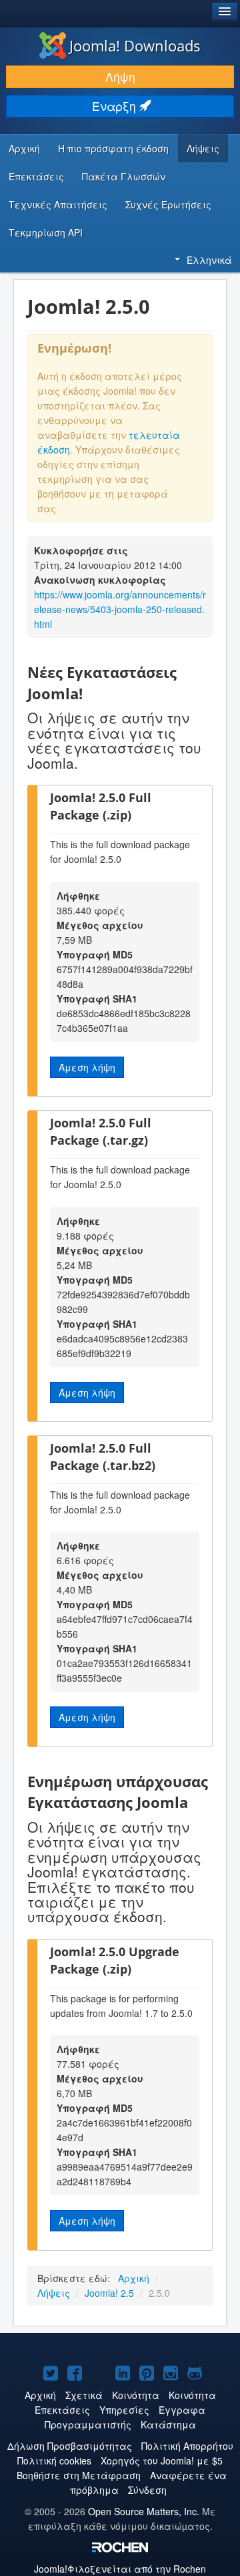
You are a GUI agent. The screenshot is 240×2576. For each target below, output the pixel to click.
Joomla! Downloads (135, 45)
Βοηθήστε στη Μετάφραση (79, 2475)
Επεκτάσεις (36, 176)
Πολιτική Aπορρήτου (187, 2446)
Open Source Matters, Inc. (144, 2511)
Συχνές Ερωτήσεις (168, 204)
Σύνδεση (147, 2490)
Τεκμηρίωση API (46, 232)
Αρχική (24, 148)
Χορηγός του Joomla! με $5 (162, 2460)
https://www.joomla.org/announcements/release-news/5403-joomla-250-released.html (120, 609)
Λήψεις (203, 148)
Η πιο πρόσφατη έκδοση (113, 148)
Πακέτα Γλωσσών (124, 176)
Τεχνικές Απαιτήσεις (58, 204)
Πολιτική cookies (54, 2460)
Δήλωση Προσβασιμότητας (70, 2446)
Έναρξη (116, 106)
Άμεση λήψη (87, 1067)
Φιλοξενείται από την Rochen (120, 2569)
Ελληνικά (209, 260)
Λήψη (120, 76)
